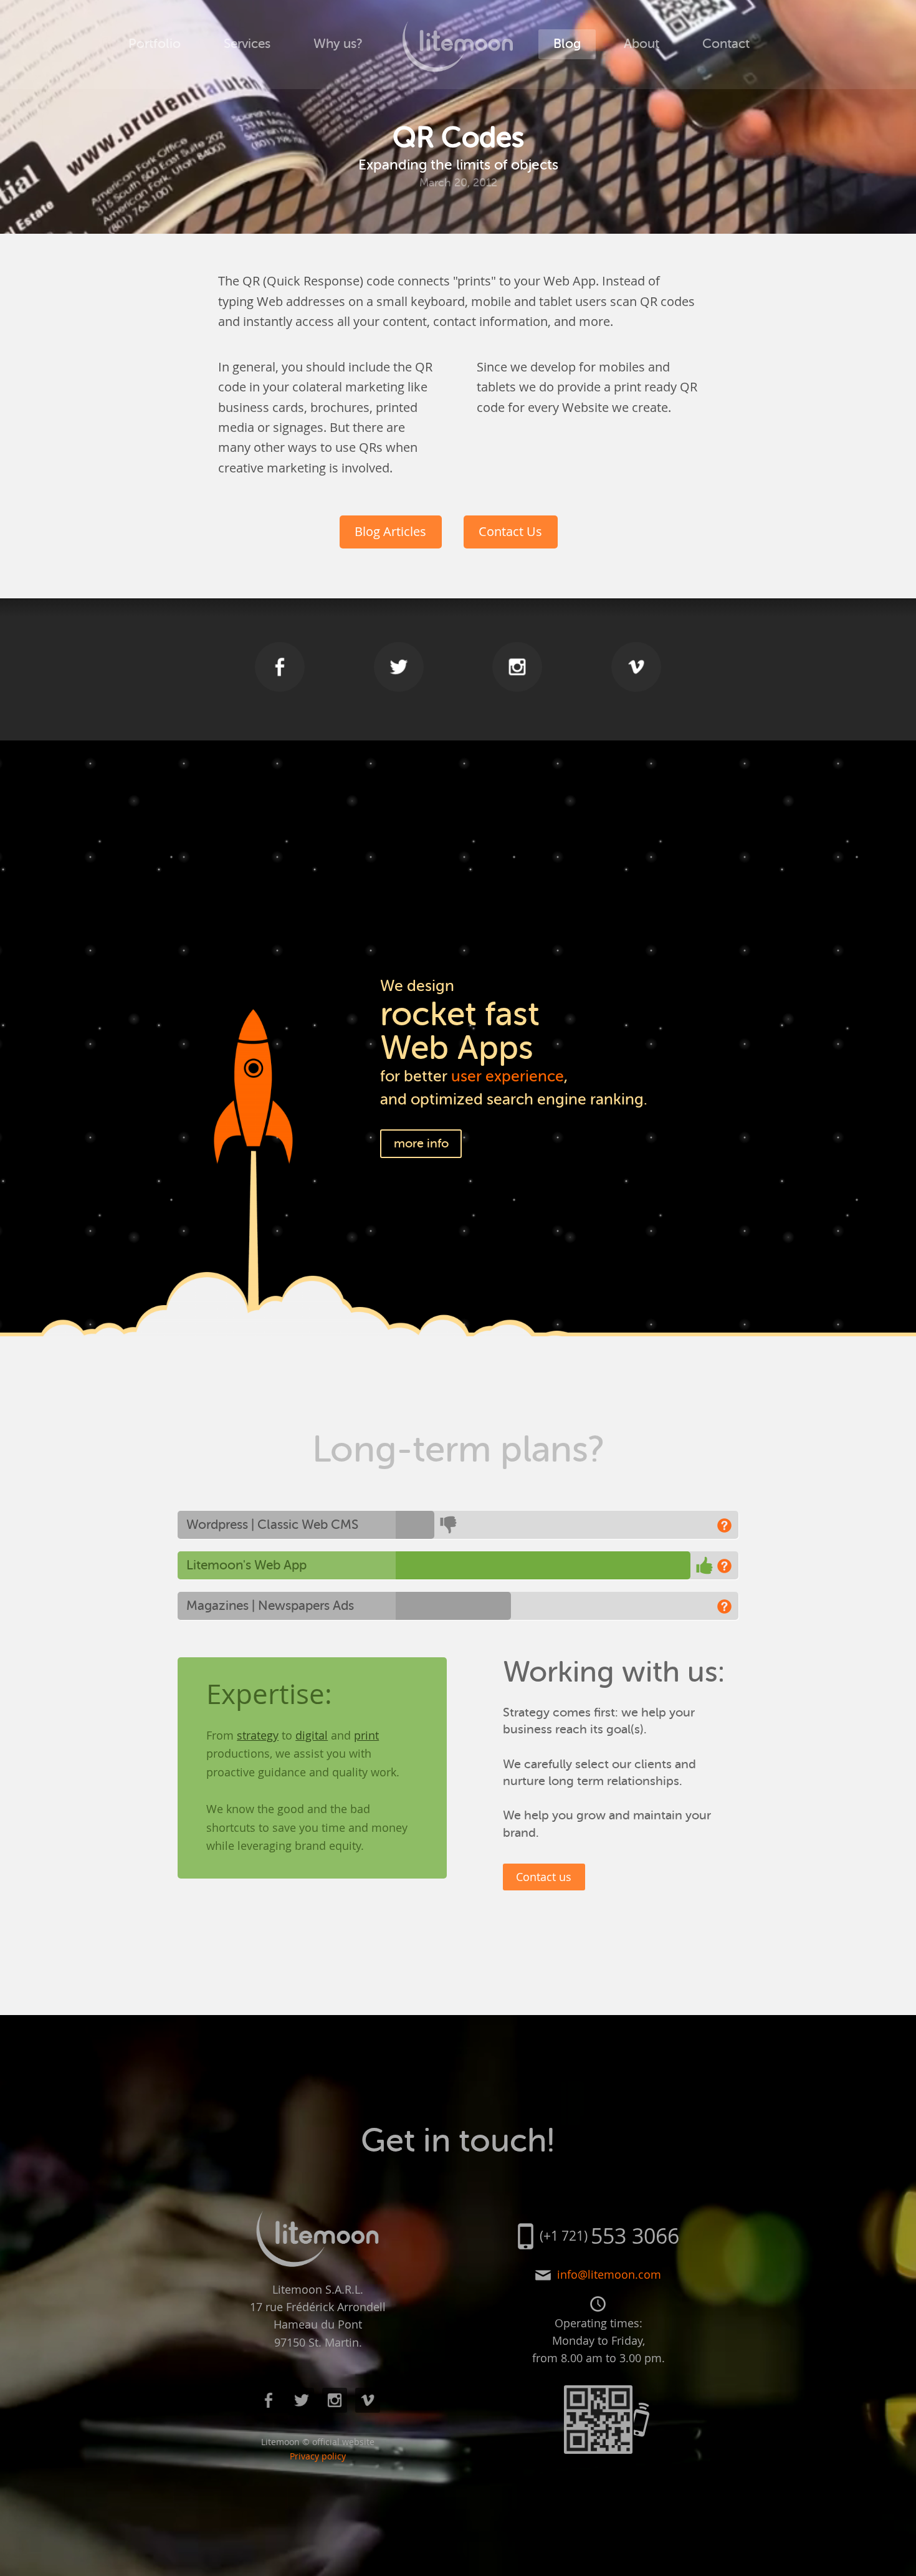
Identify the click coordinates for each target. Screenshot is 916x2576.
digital (312, 1735)
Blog (567, 44)
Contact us (544, 1877)
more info (421, 1143)
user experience (508, 1076)
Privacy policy (318, 2456)
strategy (258, 1735)
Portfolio (155, 44)
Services (247, 44)
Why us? (338, 44)
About (642, 44)
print (366, 1735)
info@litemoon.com (609, 2275)
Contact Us (510, 531)
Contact (726, 44)
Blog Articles (390, 531)
